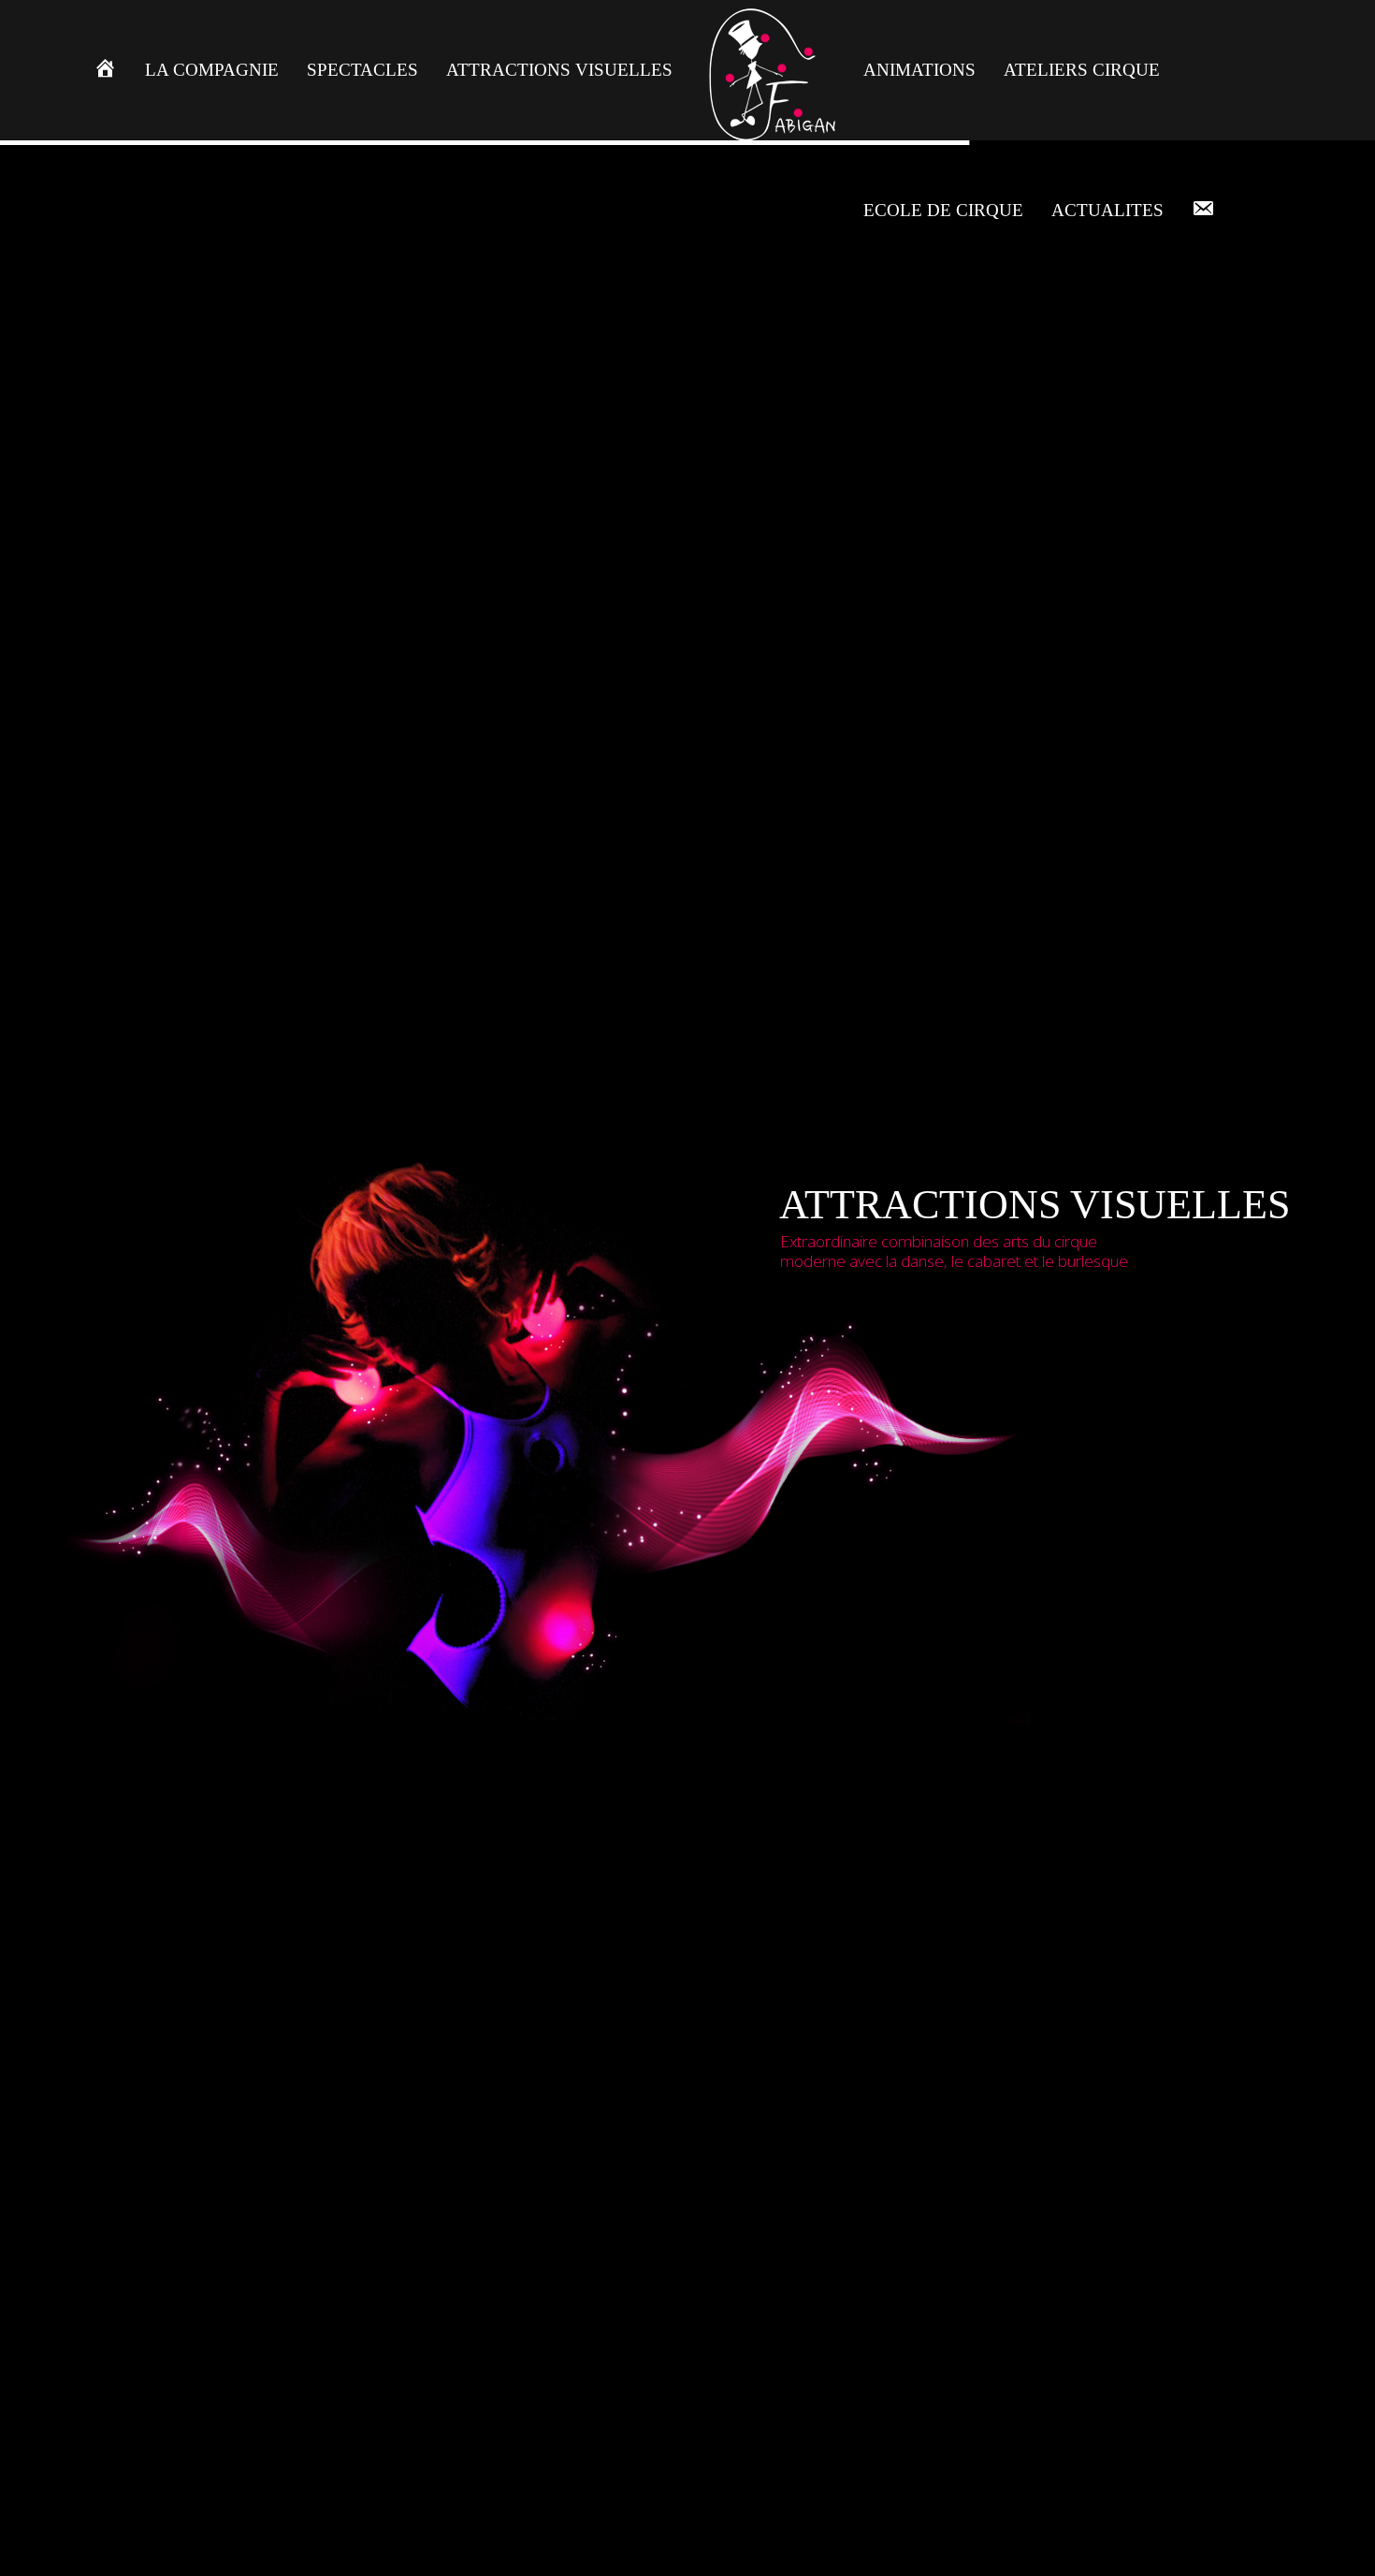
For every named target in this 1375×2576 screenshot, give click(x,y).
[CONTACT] (1203, 211)
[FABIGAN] (768, 71)
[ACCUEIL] (105, 70)
